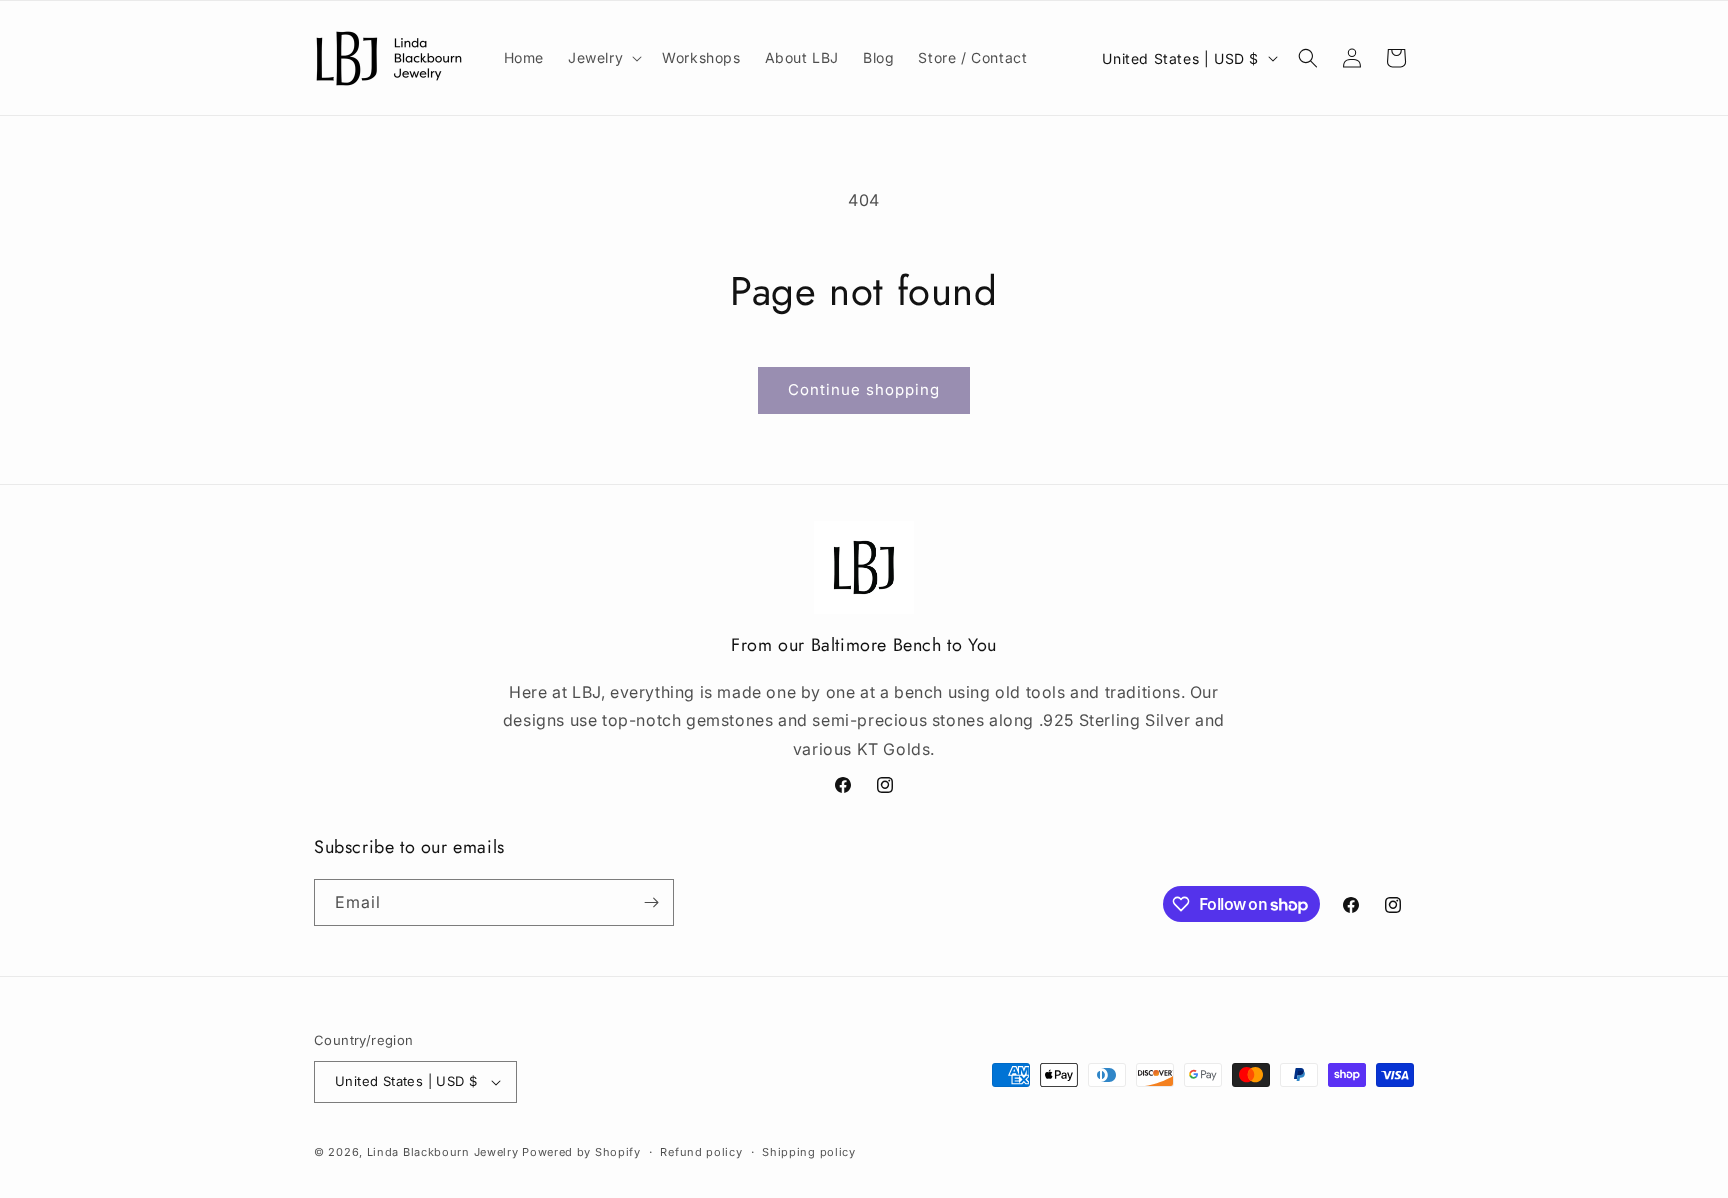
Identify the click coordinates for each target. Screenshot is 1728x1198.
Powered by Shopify (581, 1152)
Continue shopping (864, 389)
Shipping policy (809, 1152)
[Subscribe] (651, 902)
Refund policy (701, 1152)
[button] (603, 58)
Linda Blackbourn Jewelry (443, 1152)
